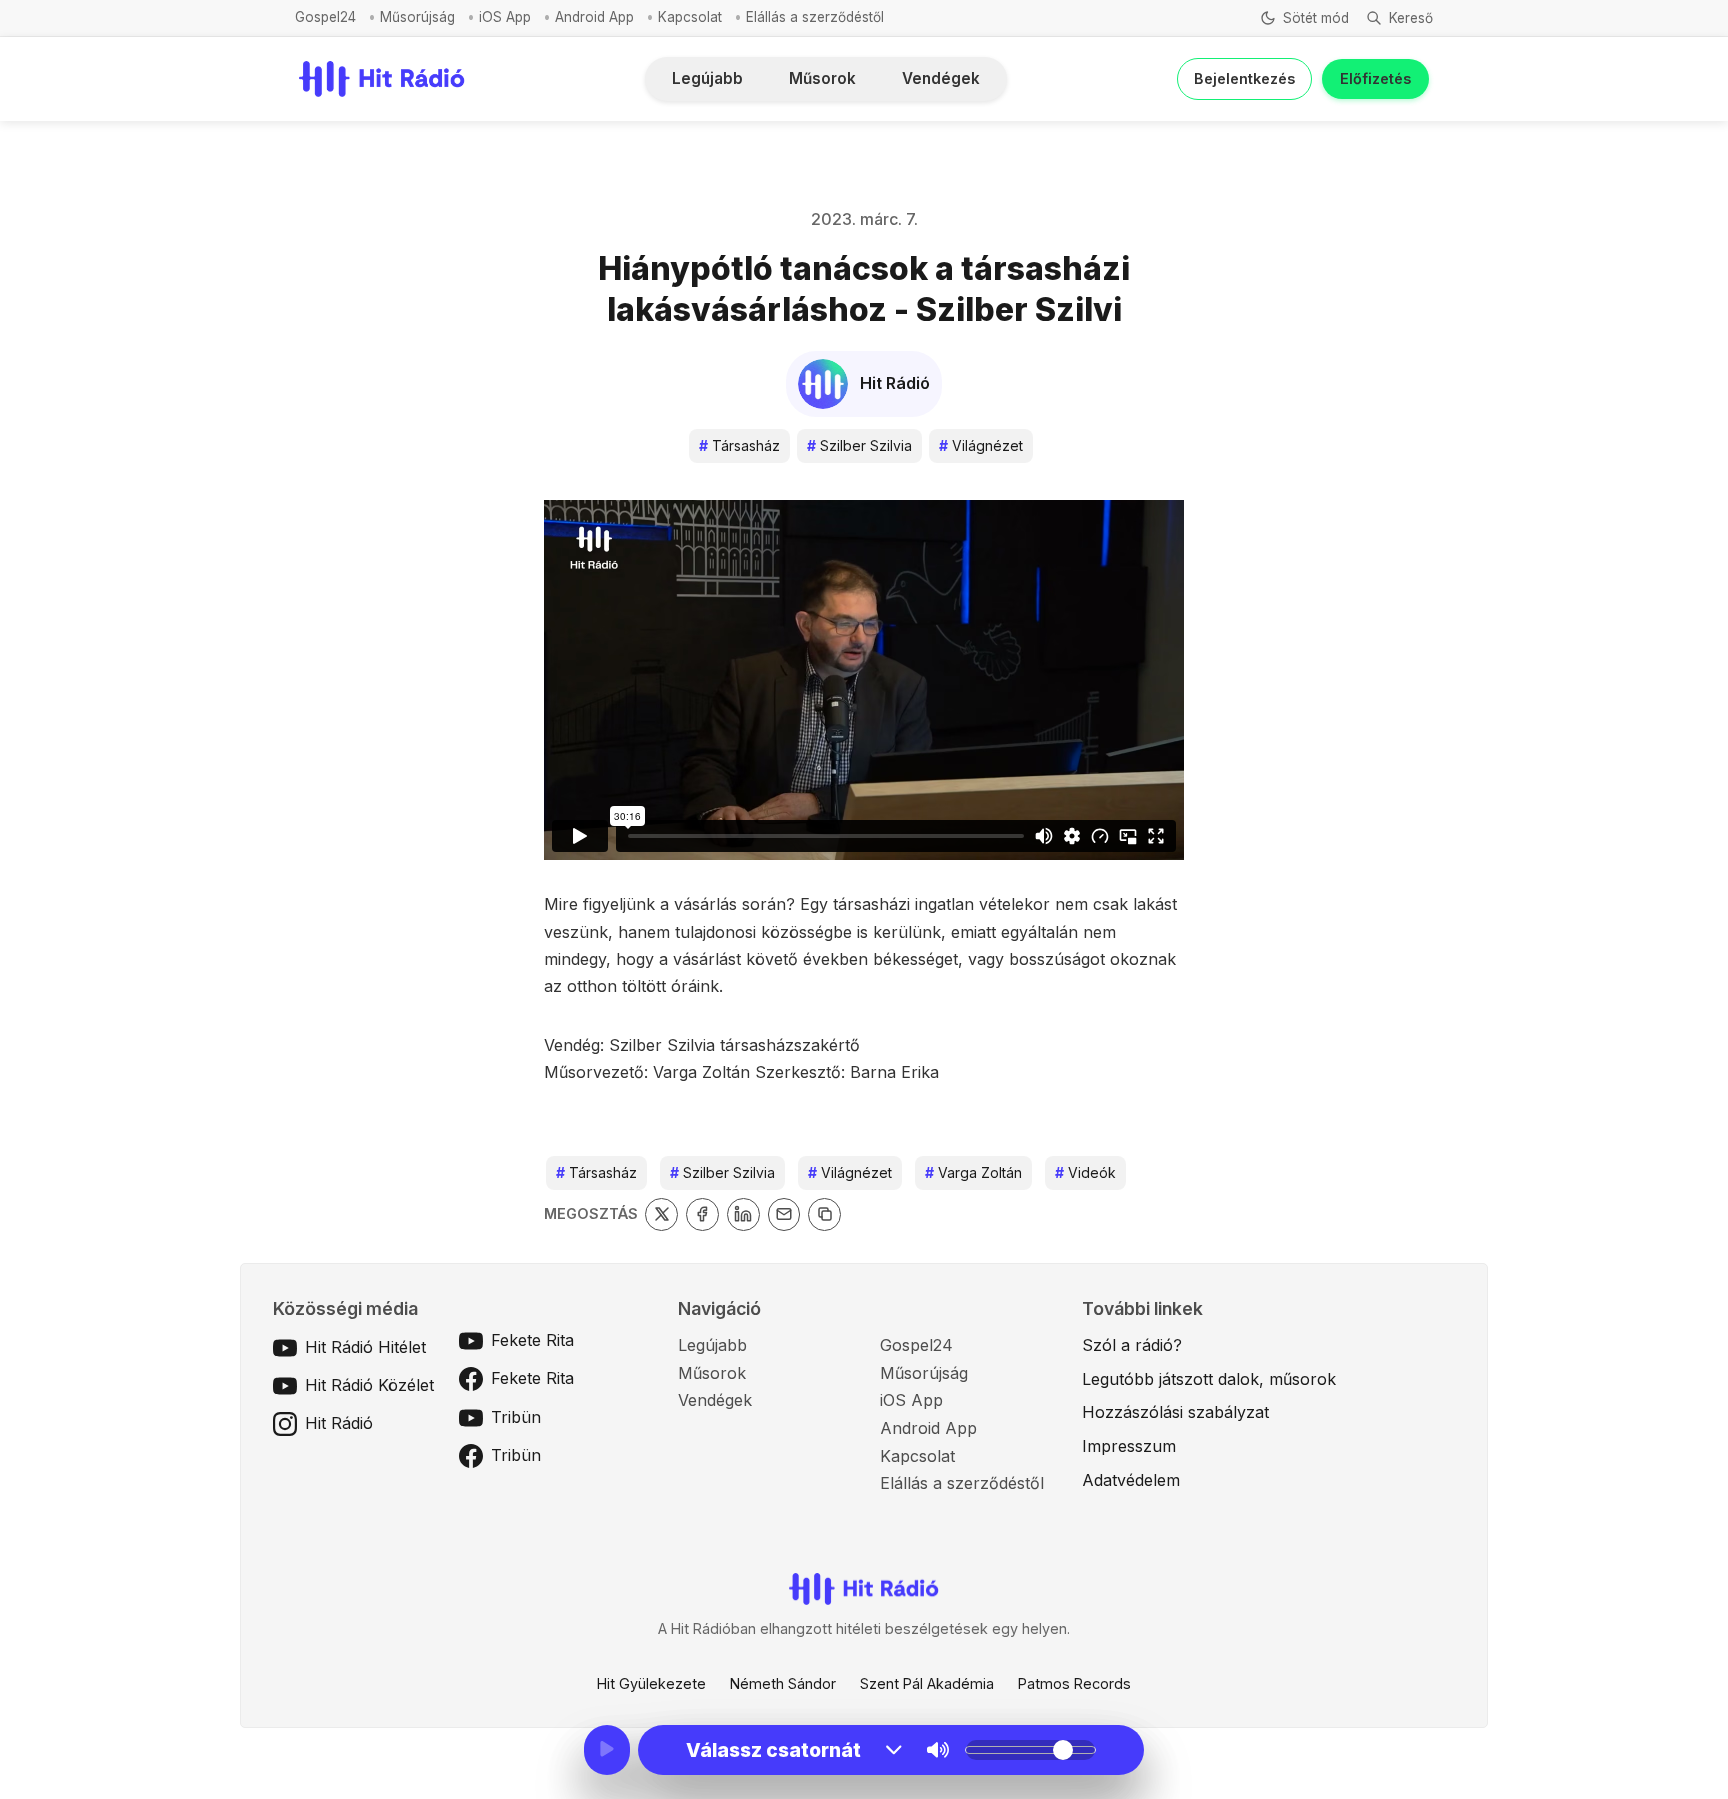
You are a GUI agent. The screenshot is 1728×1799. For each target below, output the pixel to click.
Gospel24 (325, 17)
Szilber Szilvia (859, 445)
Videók (1085, 1172)
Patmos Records (1074, 1683)
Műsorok (822, 78)
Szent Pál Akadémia (927, 1683)
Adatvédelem (1131, 1480)
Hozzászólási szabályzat (1175, 1412)
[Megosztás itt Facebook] (702, 1214)
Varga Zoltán (973, 1172)
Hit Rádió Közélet (369, 1385)
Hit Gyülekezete (651, 1683)
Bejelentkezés (1244, 78)
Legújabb (707, 78)
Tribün (516, 1417)
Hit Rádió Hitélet (365, 1347)
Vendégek (941, 78)
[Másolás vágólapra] (824, 1214)
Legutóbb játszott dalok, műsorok (1209, 1379)
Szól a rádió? (1132, 1345)
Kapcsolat (690, 17)
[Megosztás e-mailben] (784, 1214)
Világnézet (981, 445)
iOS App (505, 17)
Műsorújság (417, 17)
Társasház (739, 445)
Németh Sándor (783, 1683)
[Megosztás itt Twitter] (661, 1214)
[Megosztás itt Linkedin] (743, 1214)
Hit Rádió (339, 1423)
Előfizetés (1375, 78)
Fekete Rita (532, 1340)
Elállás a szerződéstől (815, 17)
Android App (594, 17)
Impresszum (1129, 1446)
